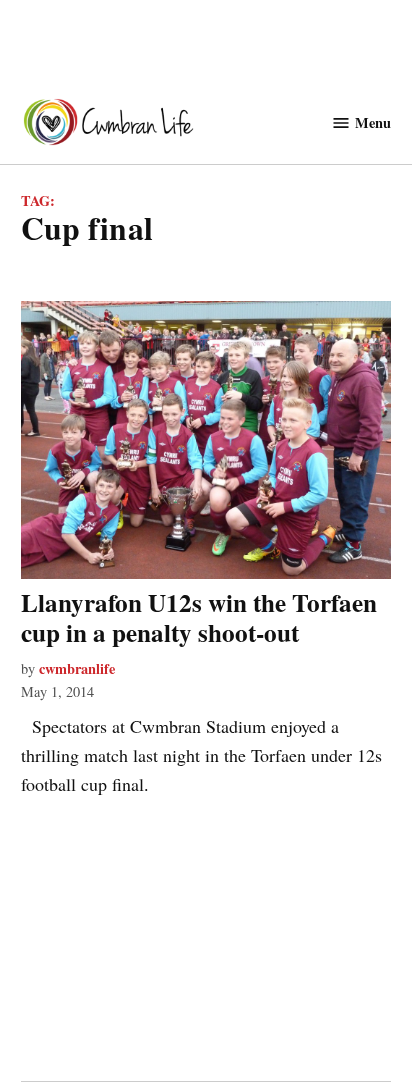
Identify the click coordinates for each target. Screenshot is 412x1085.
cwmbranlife (77, 668)
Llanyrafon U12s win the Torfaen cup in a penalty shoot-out (199, 617)
